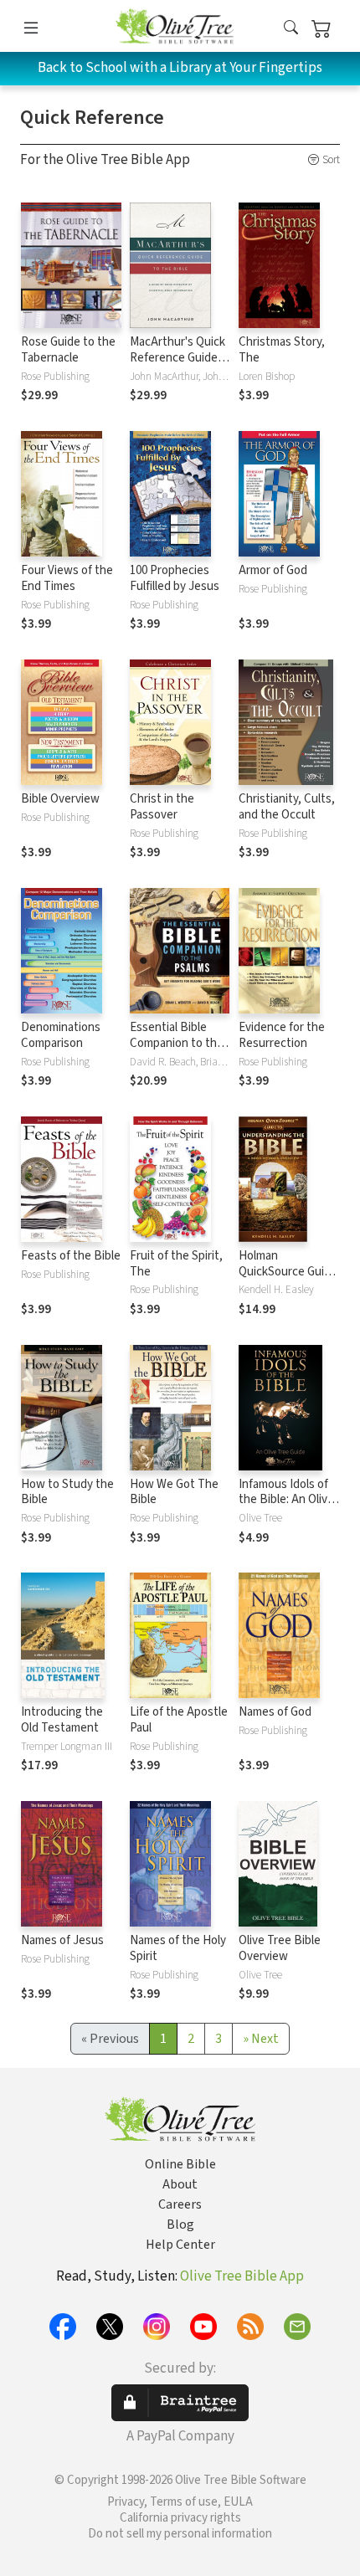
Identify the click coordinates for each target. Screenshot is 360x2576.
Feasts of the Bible (71, 1256)
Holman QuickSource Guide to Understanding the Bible (288, 1280)
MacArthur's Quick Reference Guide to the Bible (177, 358)
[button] (291, 29)
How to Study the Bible (67, 1492)
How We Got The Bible (174, 1492)
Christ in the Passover (162, 807)
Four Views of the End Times (67, 578)
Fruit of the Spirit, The (176, 1264)
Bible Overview (60, 799)
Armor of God (273, 570)
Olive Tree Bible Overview (280, 1948)
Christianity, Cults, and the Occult (287, 807)
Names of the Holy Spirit (178, 1948)
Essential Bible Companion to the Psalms (177, 1043)
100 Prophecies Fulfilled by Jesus (175, 578)
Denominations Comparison (61, 1035)
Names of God (275, 1712)
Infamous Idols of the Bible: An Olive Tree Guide (286, 1500)
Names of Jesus (62, 1940)
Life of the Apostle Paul (179, 1720)
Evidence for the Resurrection (282, 1035)
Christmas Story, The (282, 350)
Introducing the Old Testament (62, 1720)
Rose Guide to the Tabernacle (68, 350)
